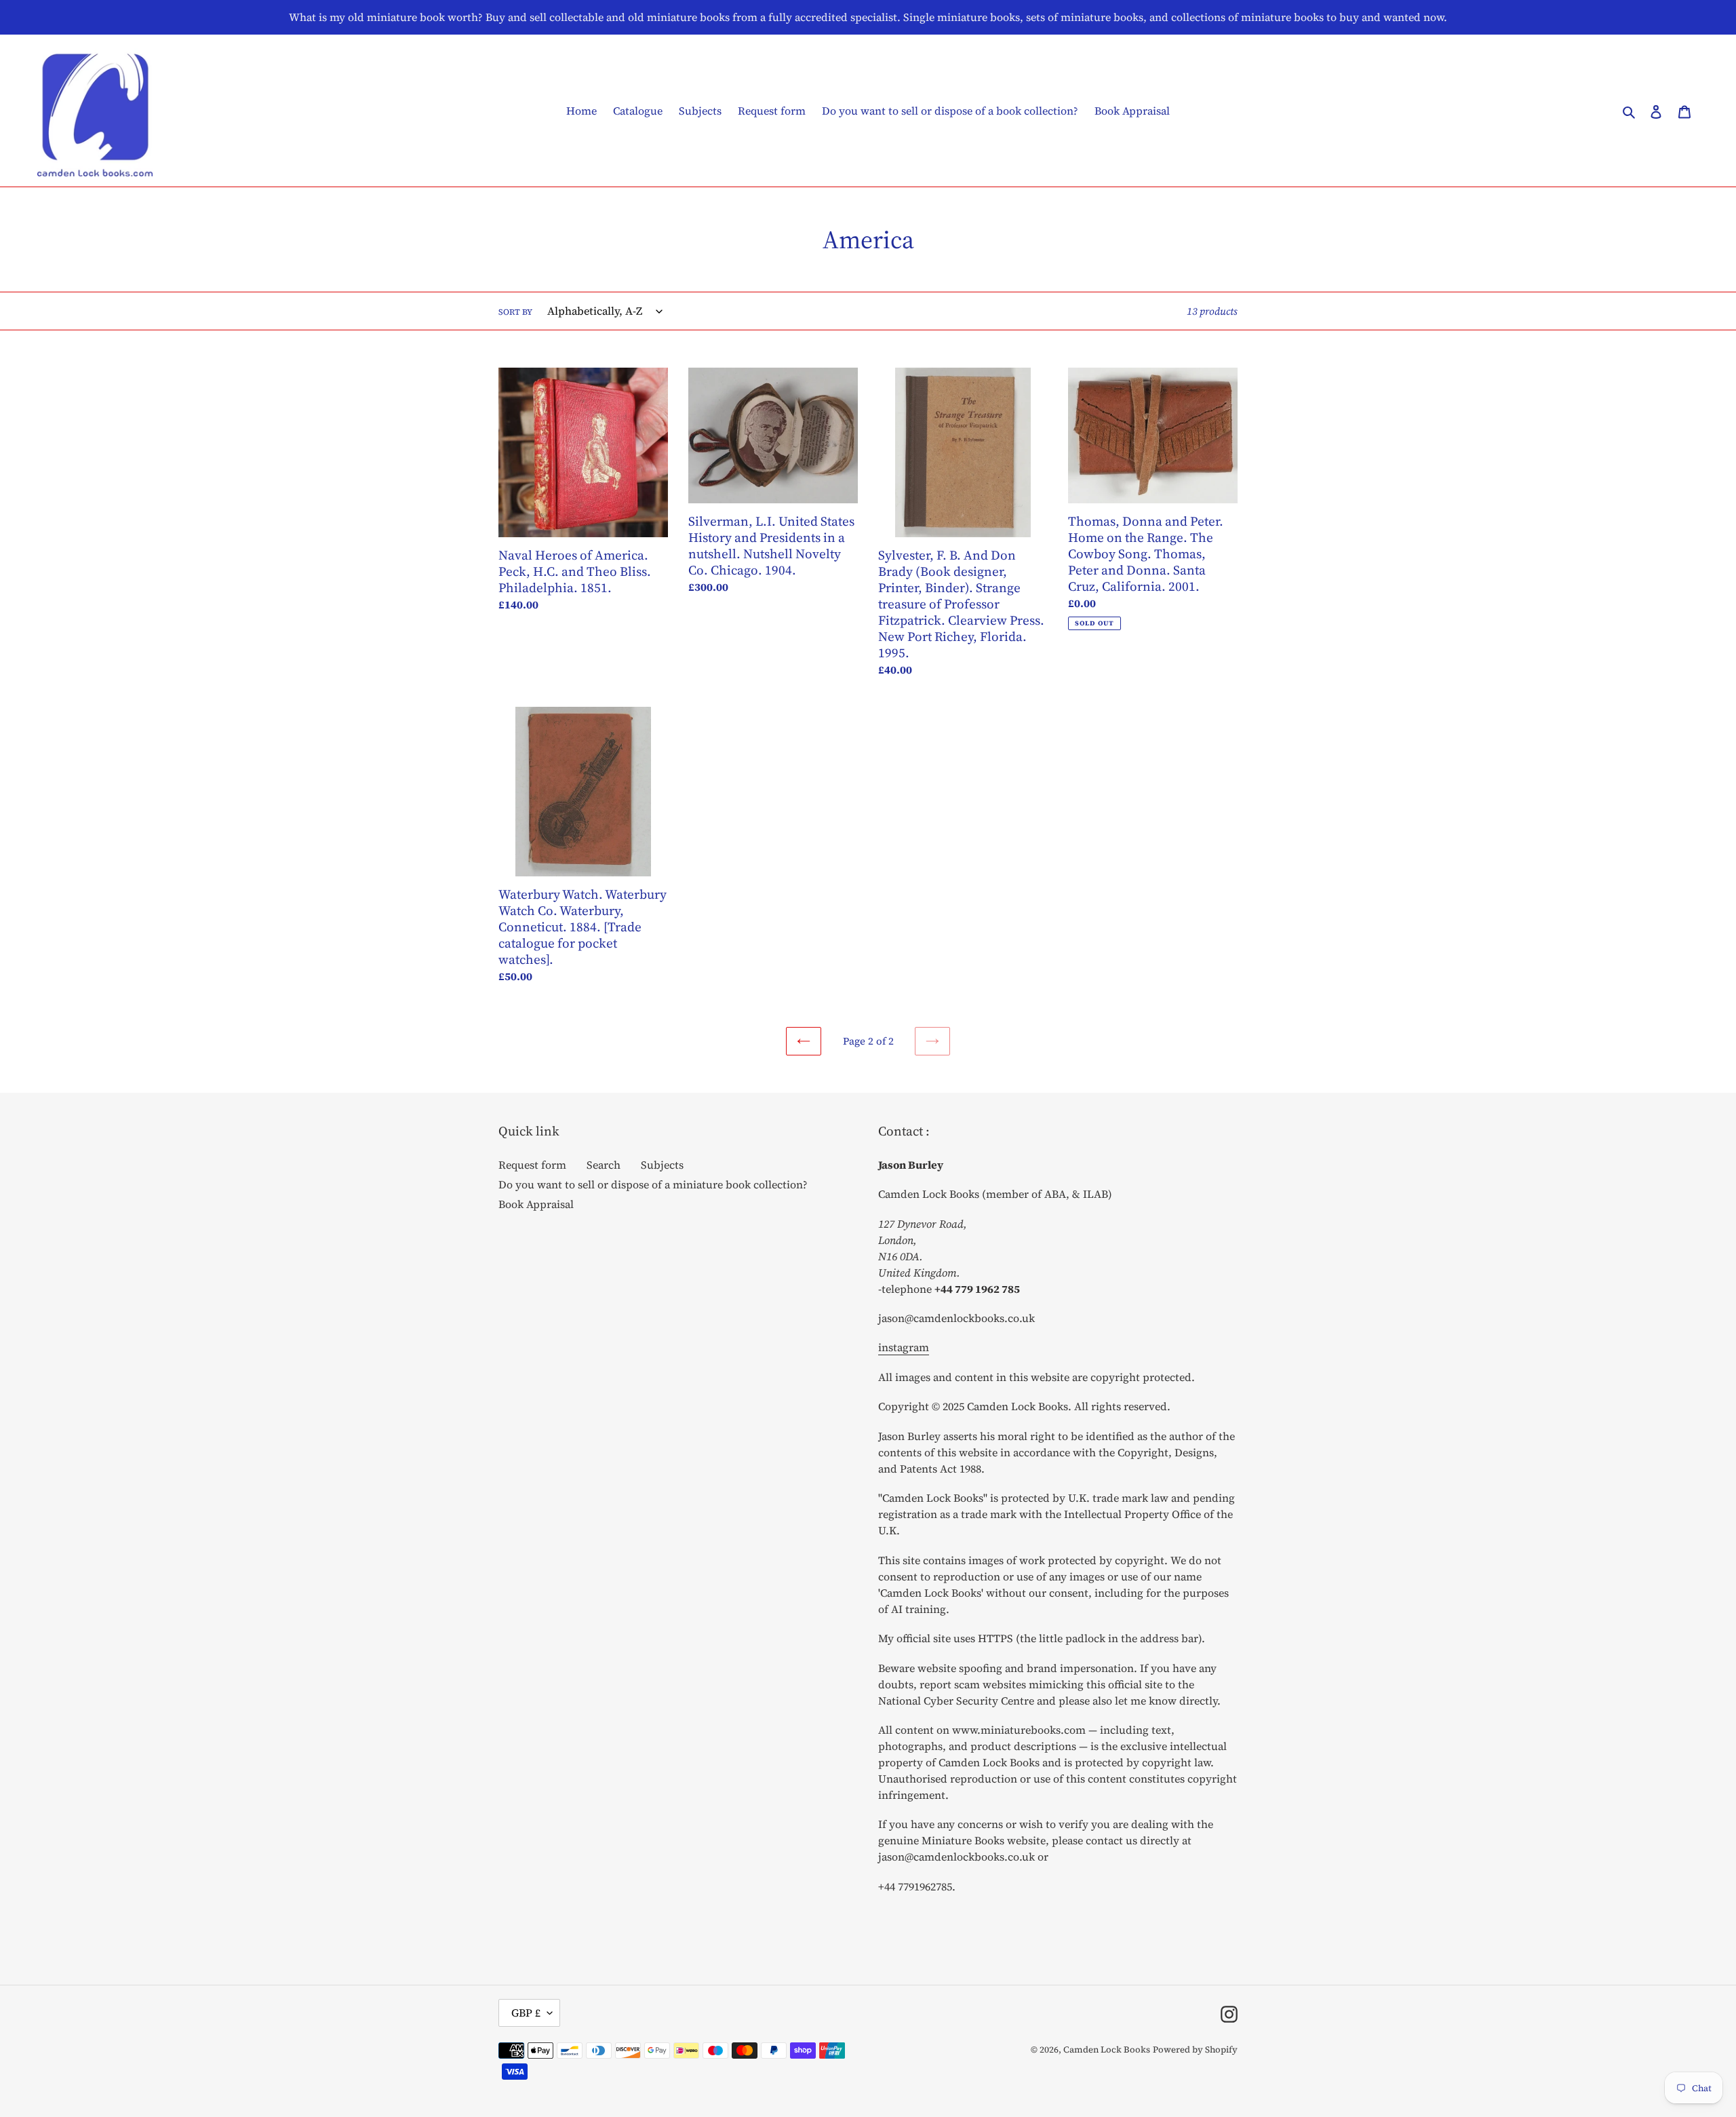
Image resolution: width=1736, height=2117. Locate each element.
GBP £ (526, 2013)
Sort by (515, 312)
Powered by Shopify (1195, 2050)
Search (604, 1165)
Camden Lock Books (1107, 2050)
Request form (532, 1165)
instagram (904, 1347)
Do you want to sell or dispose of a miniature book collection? (653, 1184)
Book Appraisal (536, 1204)
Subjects (662, 1165)
